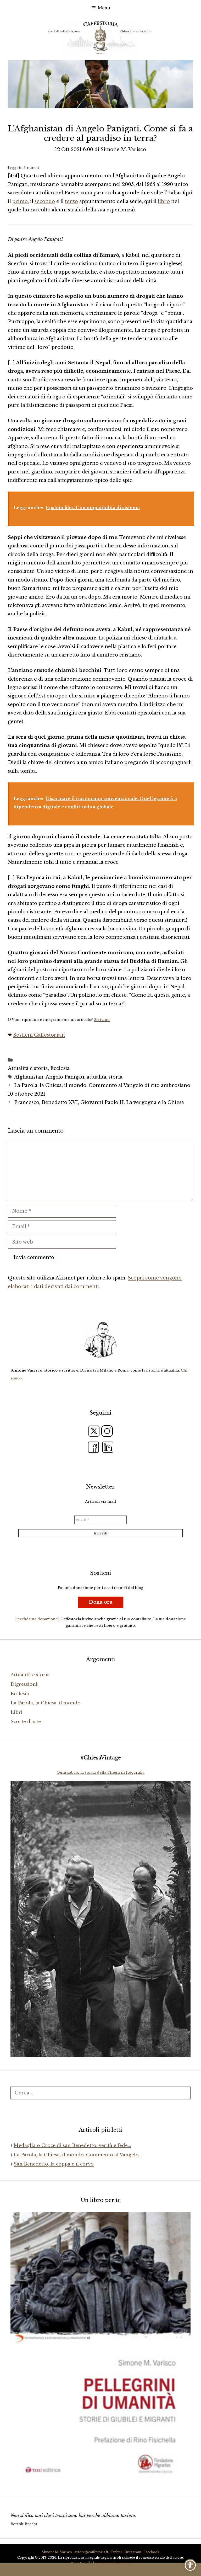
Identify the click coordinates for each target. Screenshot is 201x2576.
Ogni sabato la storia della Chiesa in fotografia (100, 1772)
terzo (71, 201)
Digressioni (24, 1684)
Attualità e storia (28, 1068)
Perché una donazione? (37, 1619)
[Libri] (100, 1340)
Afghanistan (29, 1077)
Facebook (151, 2552)
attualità (96, 1077)
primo (20, 201)
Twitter (116, 2552)
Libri (16, 1712)
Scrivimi (102, 1020)
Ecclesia (60, 1068)
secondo (45, 201)
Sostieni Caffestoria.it (39, 1035)
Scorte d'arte (26, 1722)
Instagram (133, 2552)
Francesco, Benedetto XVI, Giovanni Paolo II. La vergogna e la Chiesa (99, 1102)
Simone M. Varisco (57, 2552)
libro (164, 201)
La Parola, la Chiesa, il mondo (46, 1703)
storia (116, 1077)
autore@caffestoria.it (91, 2552)
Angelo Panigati (65, 1077)
